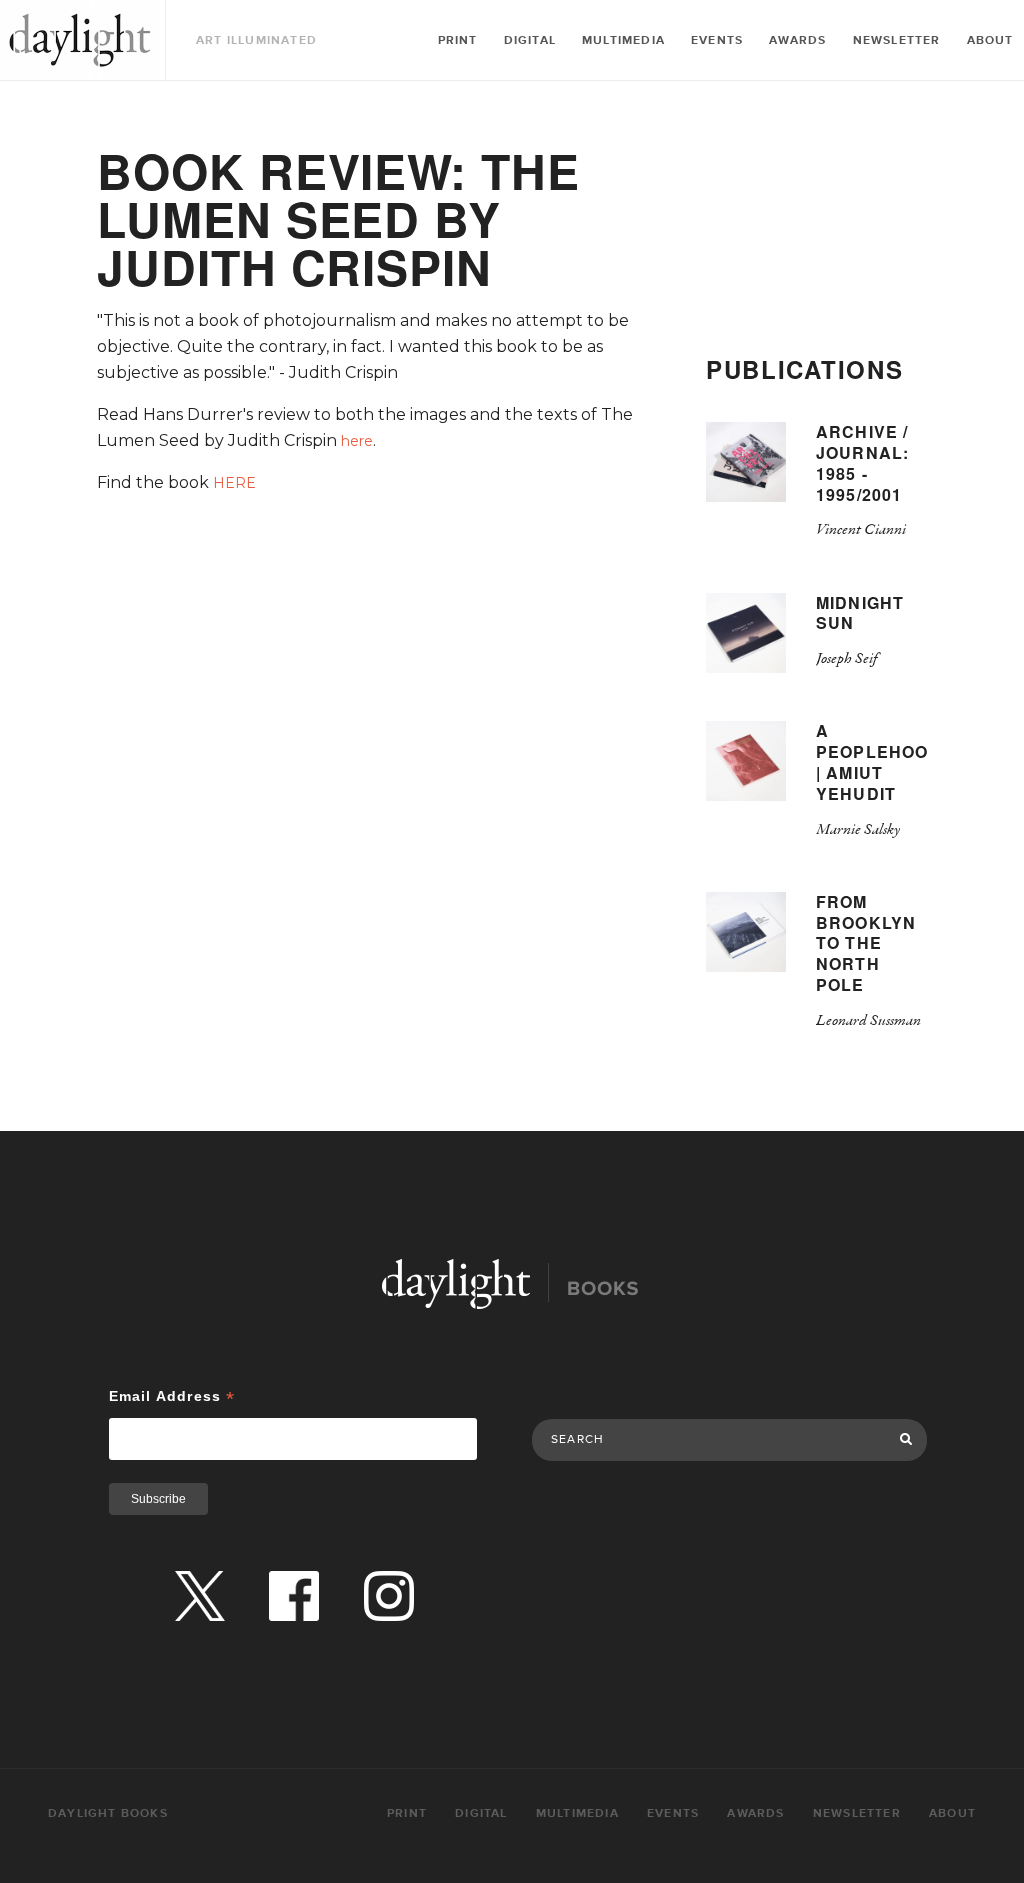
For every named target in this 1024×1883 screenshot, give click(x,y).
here (357, 441)
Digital (530, 40)
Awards (797, 40)
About (990, 40)
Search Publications (597, 1397)
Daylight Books (80, 40)
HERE (234, 483)
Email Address (172, 1396)
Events (717, 40)
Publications (804, 369)
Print (458, 40)
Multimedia (623, 40)
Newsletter (897, 40)
